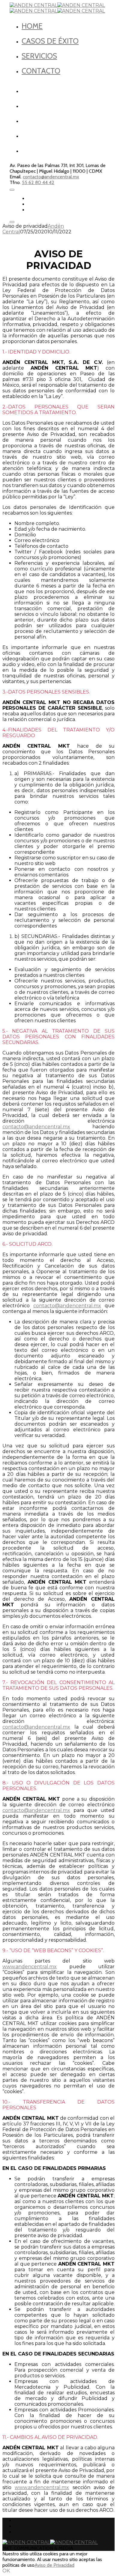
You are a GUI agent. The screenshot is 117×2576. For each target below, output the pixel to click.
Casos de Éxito (50, 41)
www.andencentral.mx (30, 1967)
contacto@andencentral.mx (51, 177)
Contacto (41, 71)
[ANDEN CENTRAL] (57, 5)
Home (32, 26)
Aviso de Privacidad (54, 2565)
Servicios (39, 56)
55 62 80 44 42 (38, 182)
